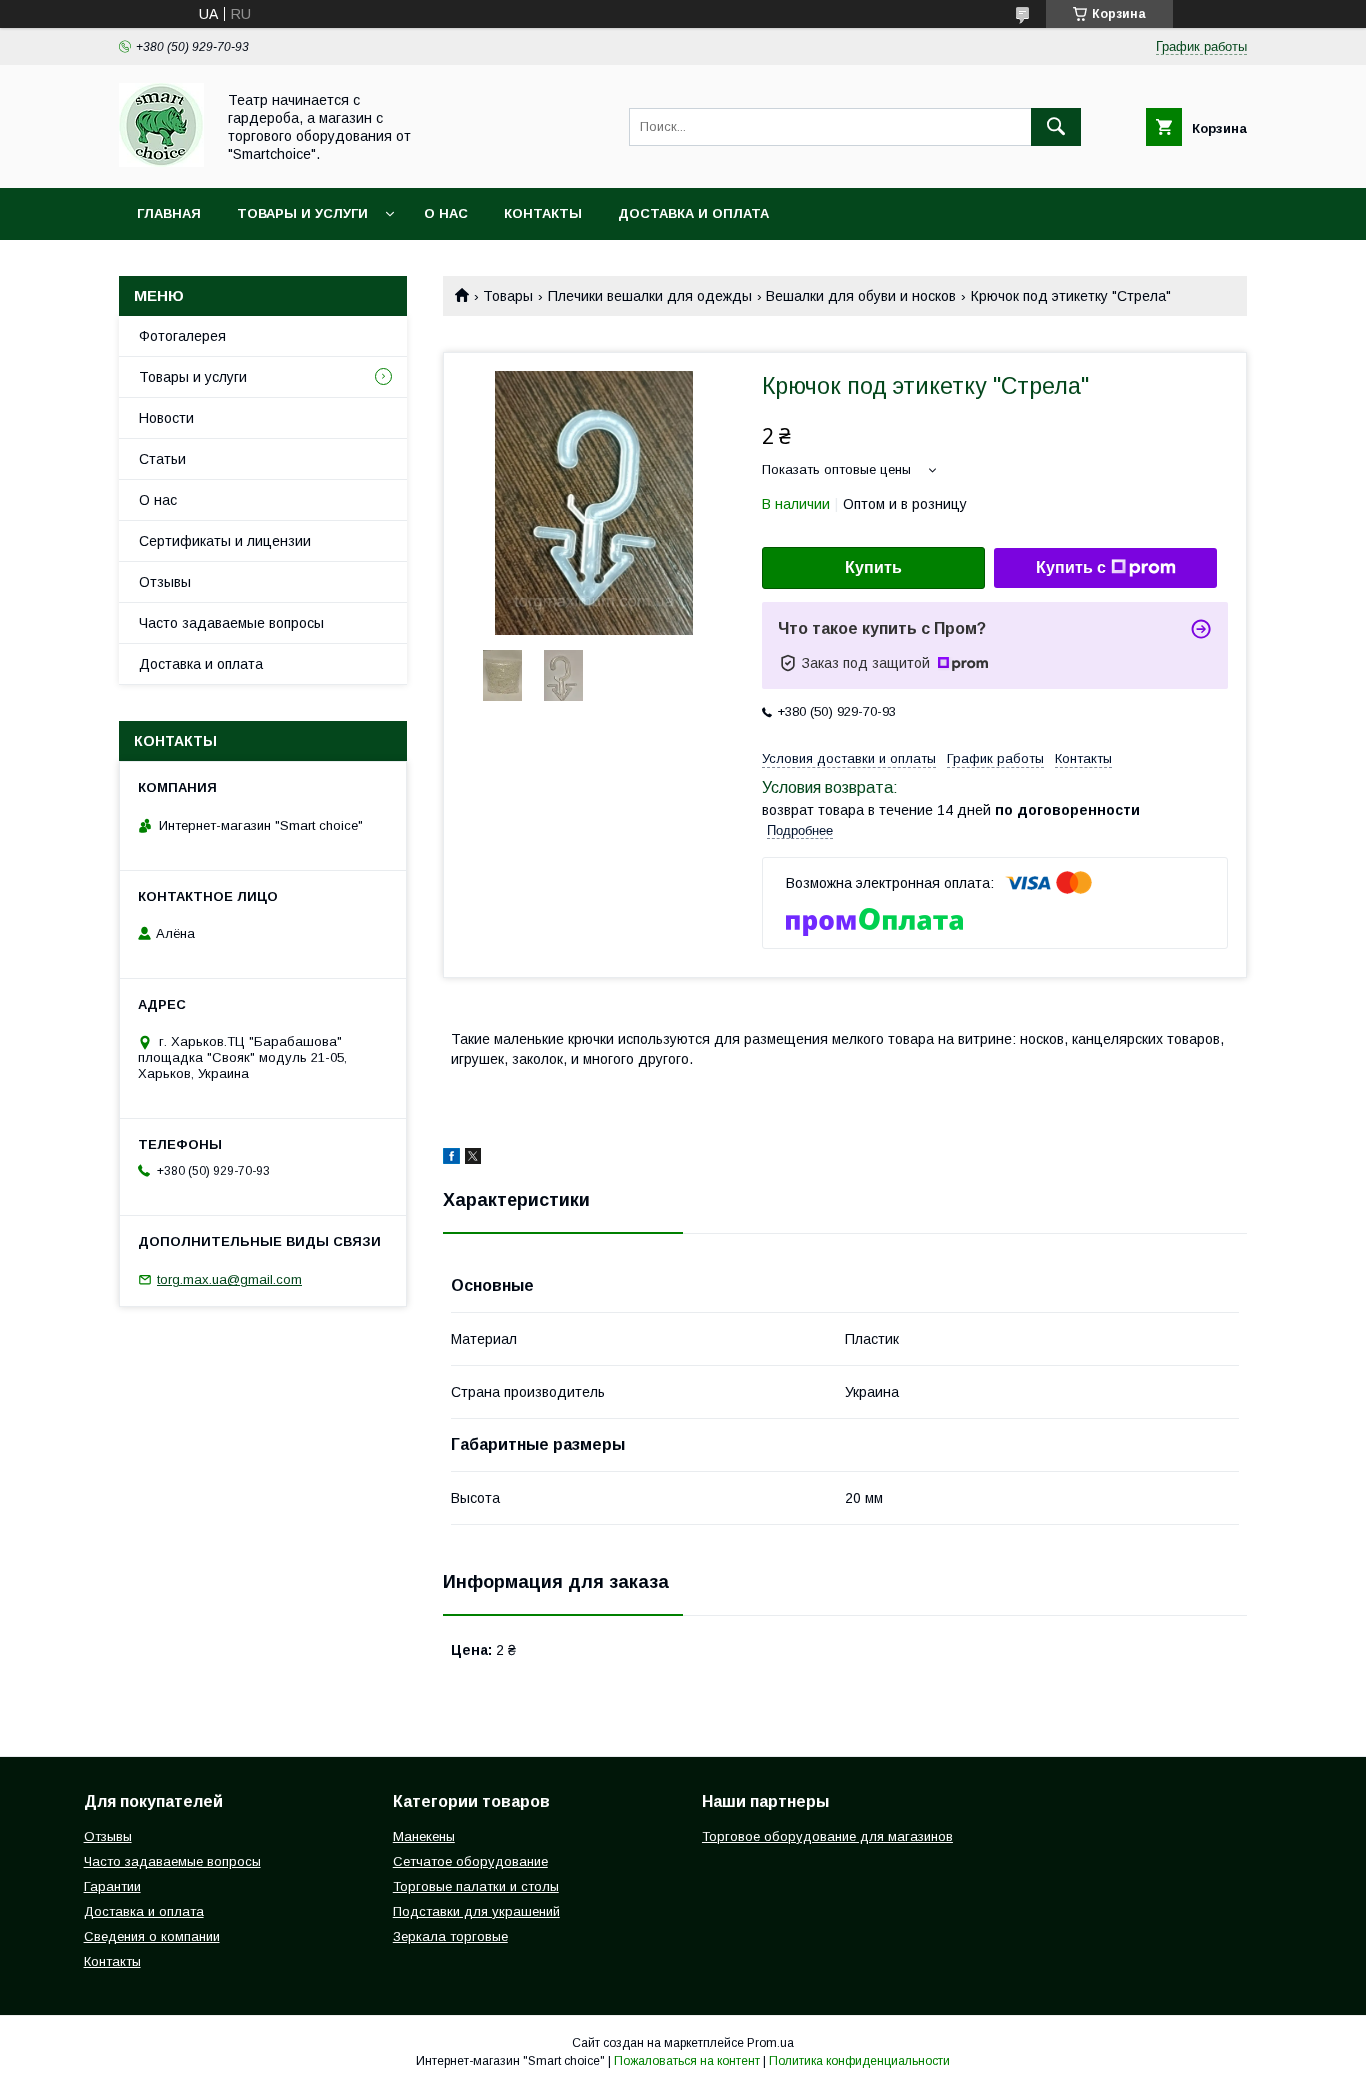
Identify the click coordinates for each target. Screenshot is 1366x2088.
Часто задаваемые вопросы (231, 623)
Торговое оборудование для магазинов (827, 1836)
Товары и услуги (302, 213)
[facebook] (451, 1159)
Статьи (162, 459)
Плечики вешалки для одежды (650, 296)
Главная (169, 213)
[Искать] (1056, 127)
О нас (446, 213)
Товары (508, 296)
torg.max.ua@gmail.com (229, 1279)
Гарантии (112, 1886)
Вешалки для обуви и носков (861, 296)
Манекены (424, 1836)
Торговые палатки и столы (476, 1886)
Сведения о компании (152, 1936)
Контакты (543, 213)
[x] (473, 1159)
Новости (166, 418)
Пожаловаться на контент (687, 2061)
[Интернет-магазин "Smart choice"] (161, 162)
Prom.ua (770, 2043)
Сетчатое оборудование (470, 1861)
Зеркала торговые (450, 1936)
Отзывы (165, 582)
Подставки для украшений (476, 1911)
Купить (873, 567)
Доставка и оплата (693, 213)
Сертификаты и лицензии (225, 541)
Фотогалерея (182, 336)
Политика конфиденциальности (859, 2061)
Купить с (1071, 567)
